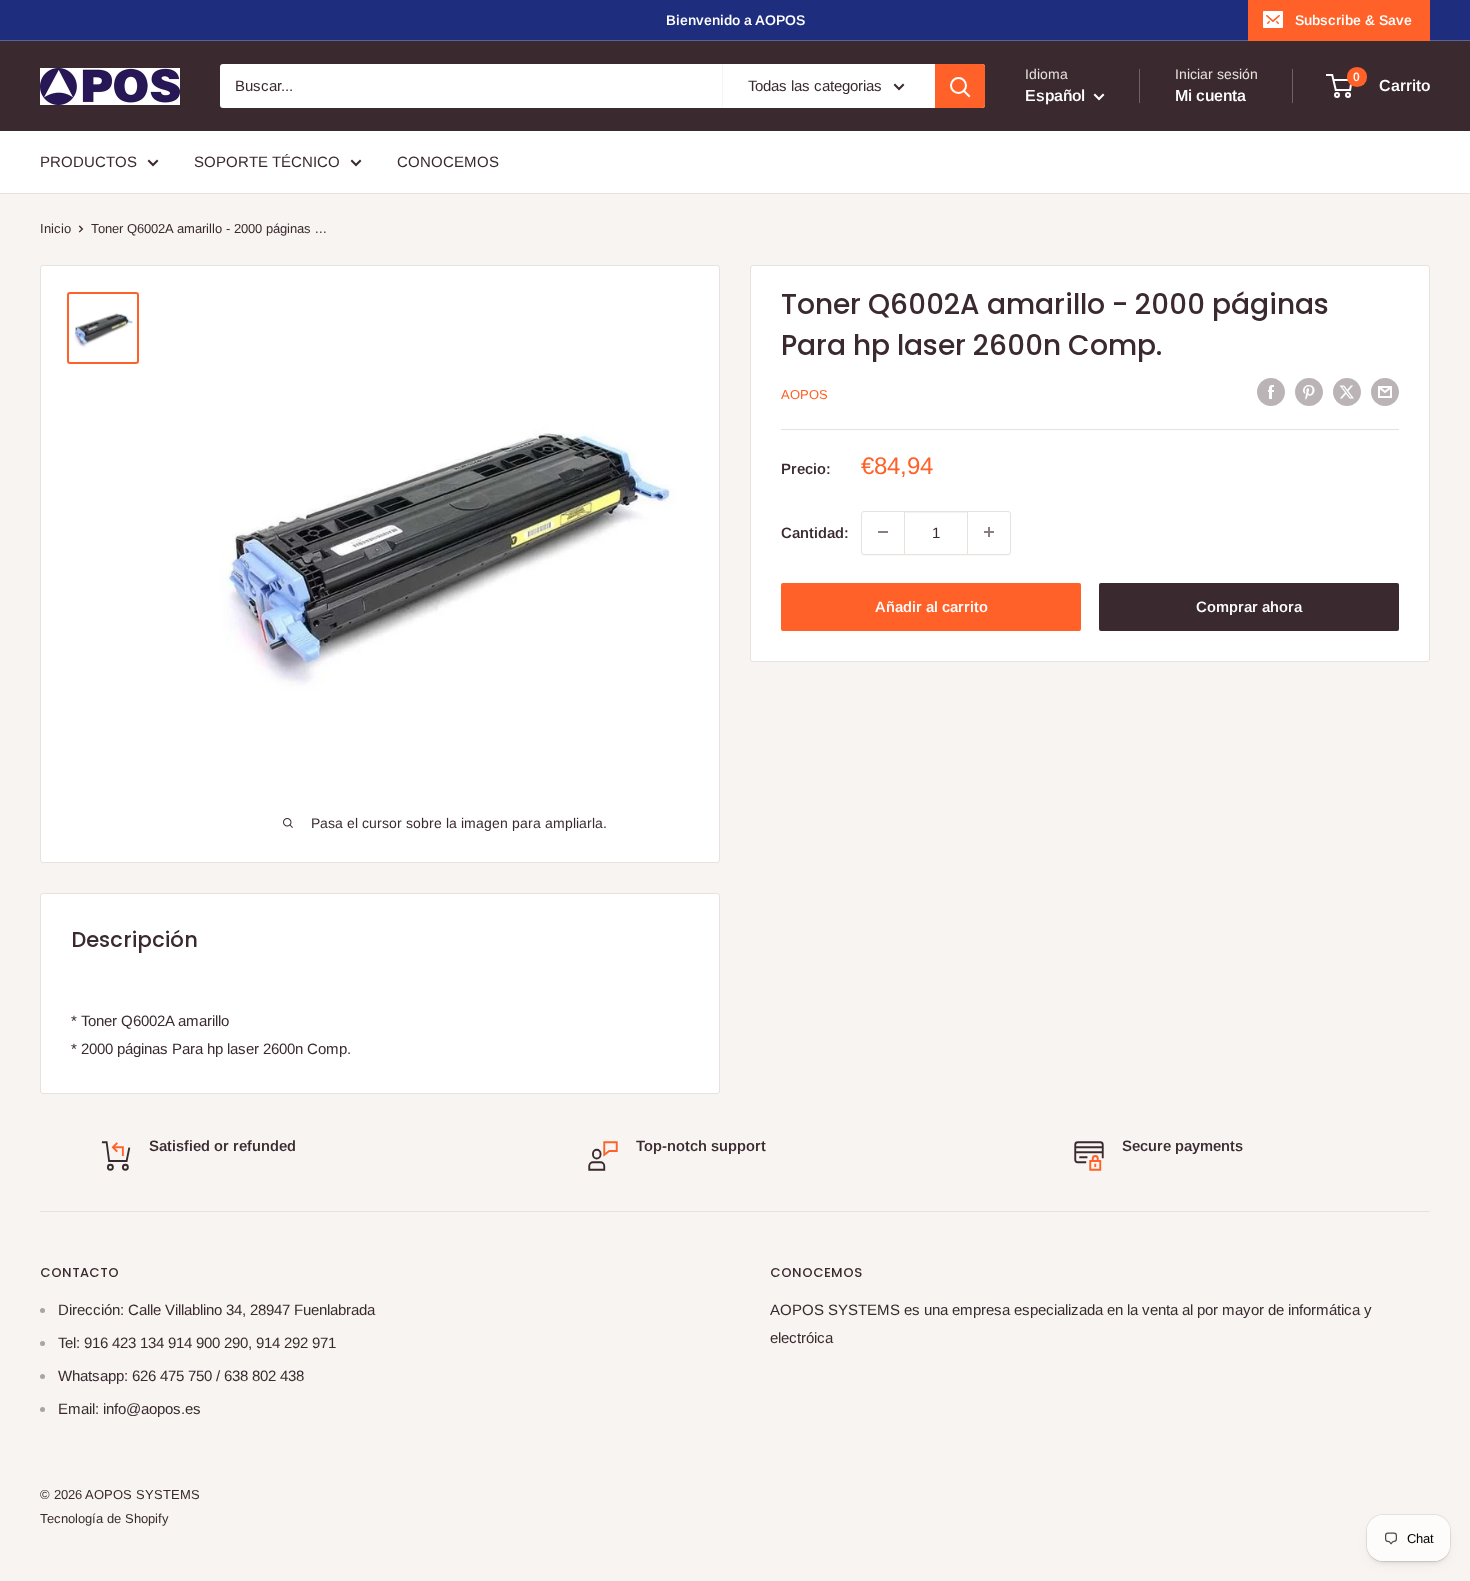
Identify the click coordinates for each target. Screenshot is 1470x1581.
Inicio (55, 228)
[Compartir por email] (1385, 391)
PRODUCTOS (88, 161)
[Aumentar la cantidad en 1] (989, 532)
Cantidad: (815, 531)
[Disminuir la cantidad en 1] (883, 532)
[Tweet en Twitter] (1347, 391)
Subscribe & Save (1353, 20)
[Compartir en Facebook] (1271, 391)
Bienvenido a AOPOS (735, 20)
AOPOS (804, 393)
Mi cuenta (1210, 95)
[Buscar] (960, 86)
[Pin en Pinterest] (1309, 391)
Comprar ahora (1249, 605)
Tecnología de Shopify (104, 1518)
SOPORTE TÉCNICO (267, 161)
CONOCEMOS (448, 161)
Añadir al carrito (931, 605)
